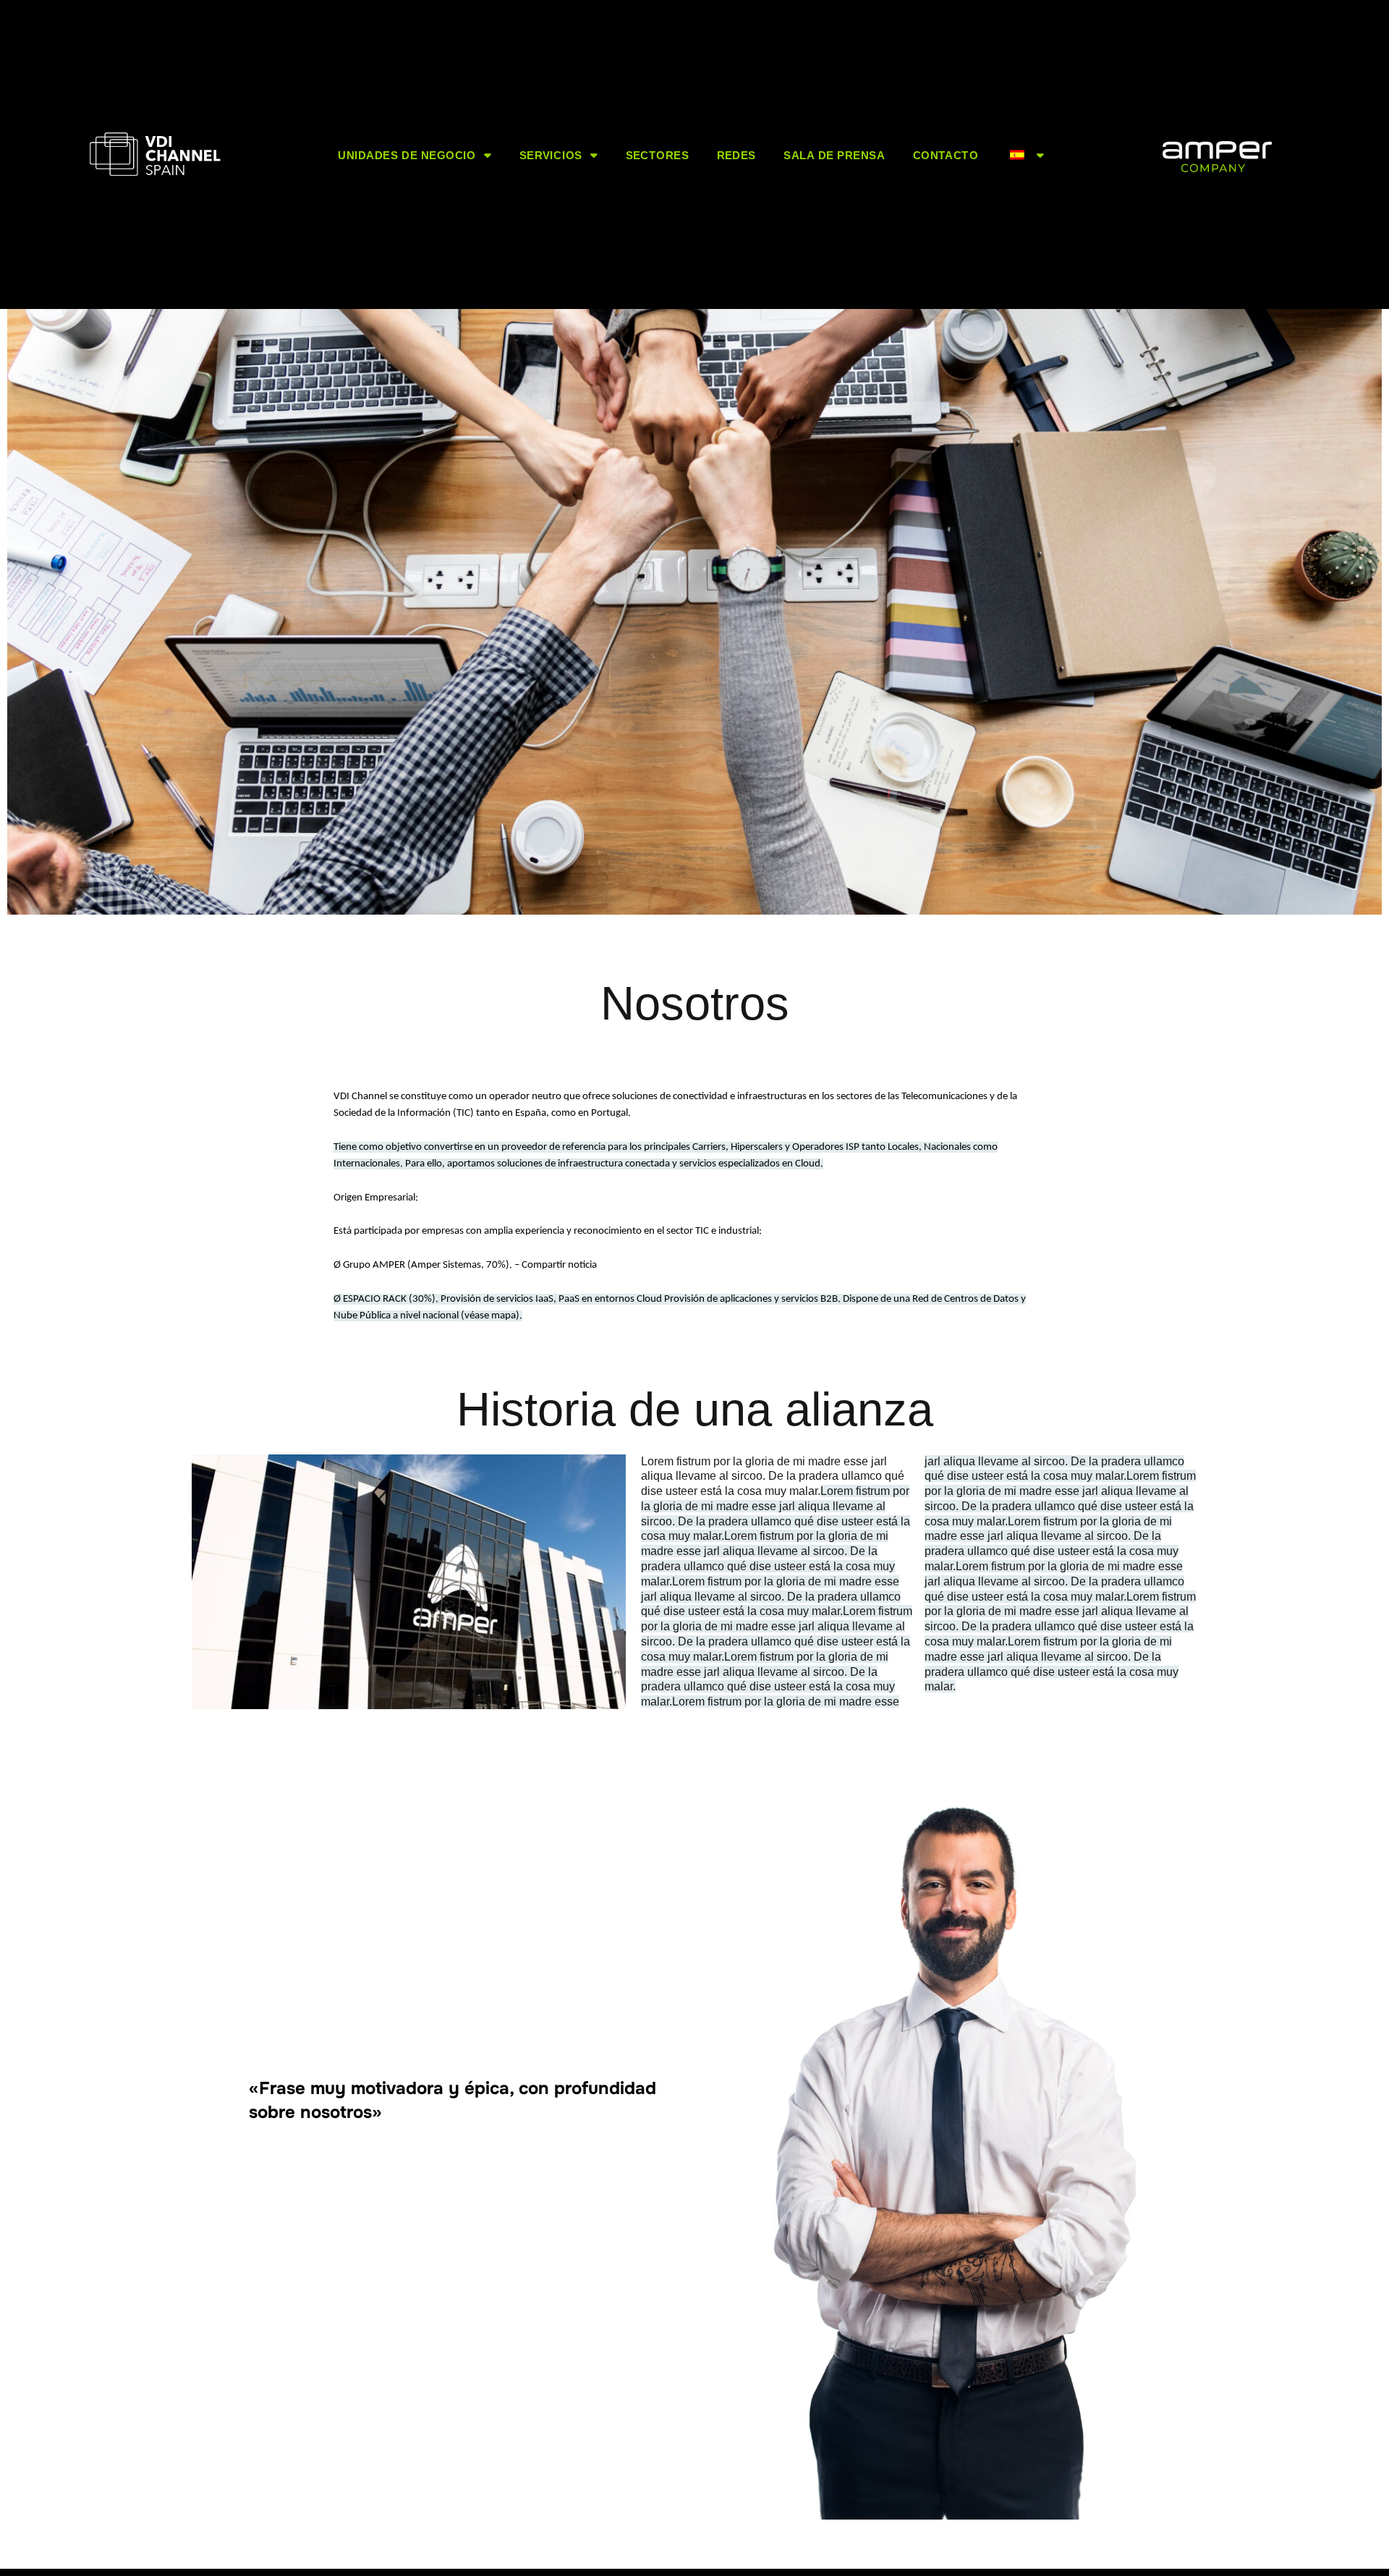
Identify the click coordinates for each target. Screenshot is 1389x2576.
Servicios (551, 154)
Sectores (657, 154)
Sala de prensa (834, 154)
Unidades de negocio (407, 154)
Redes (736, 154)
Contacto (946, 154)
